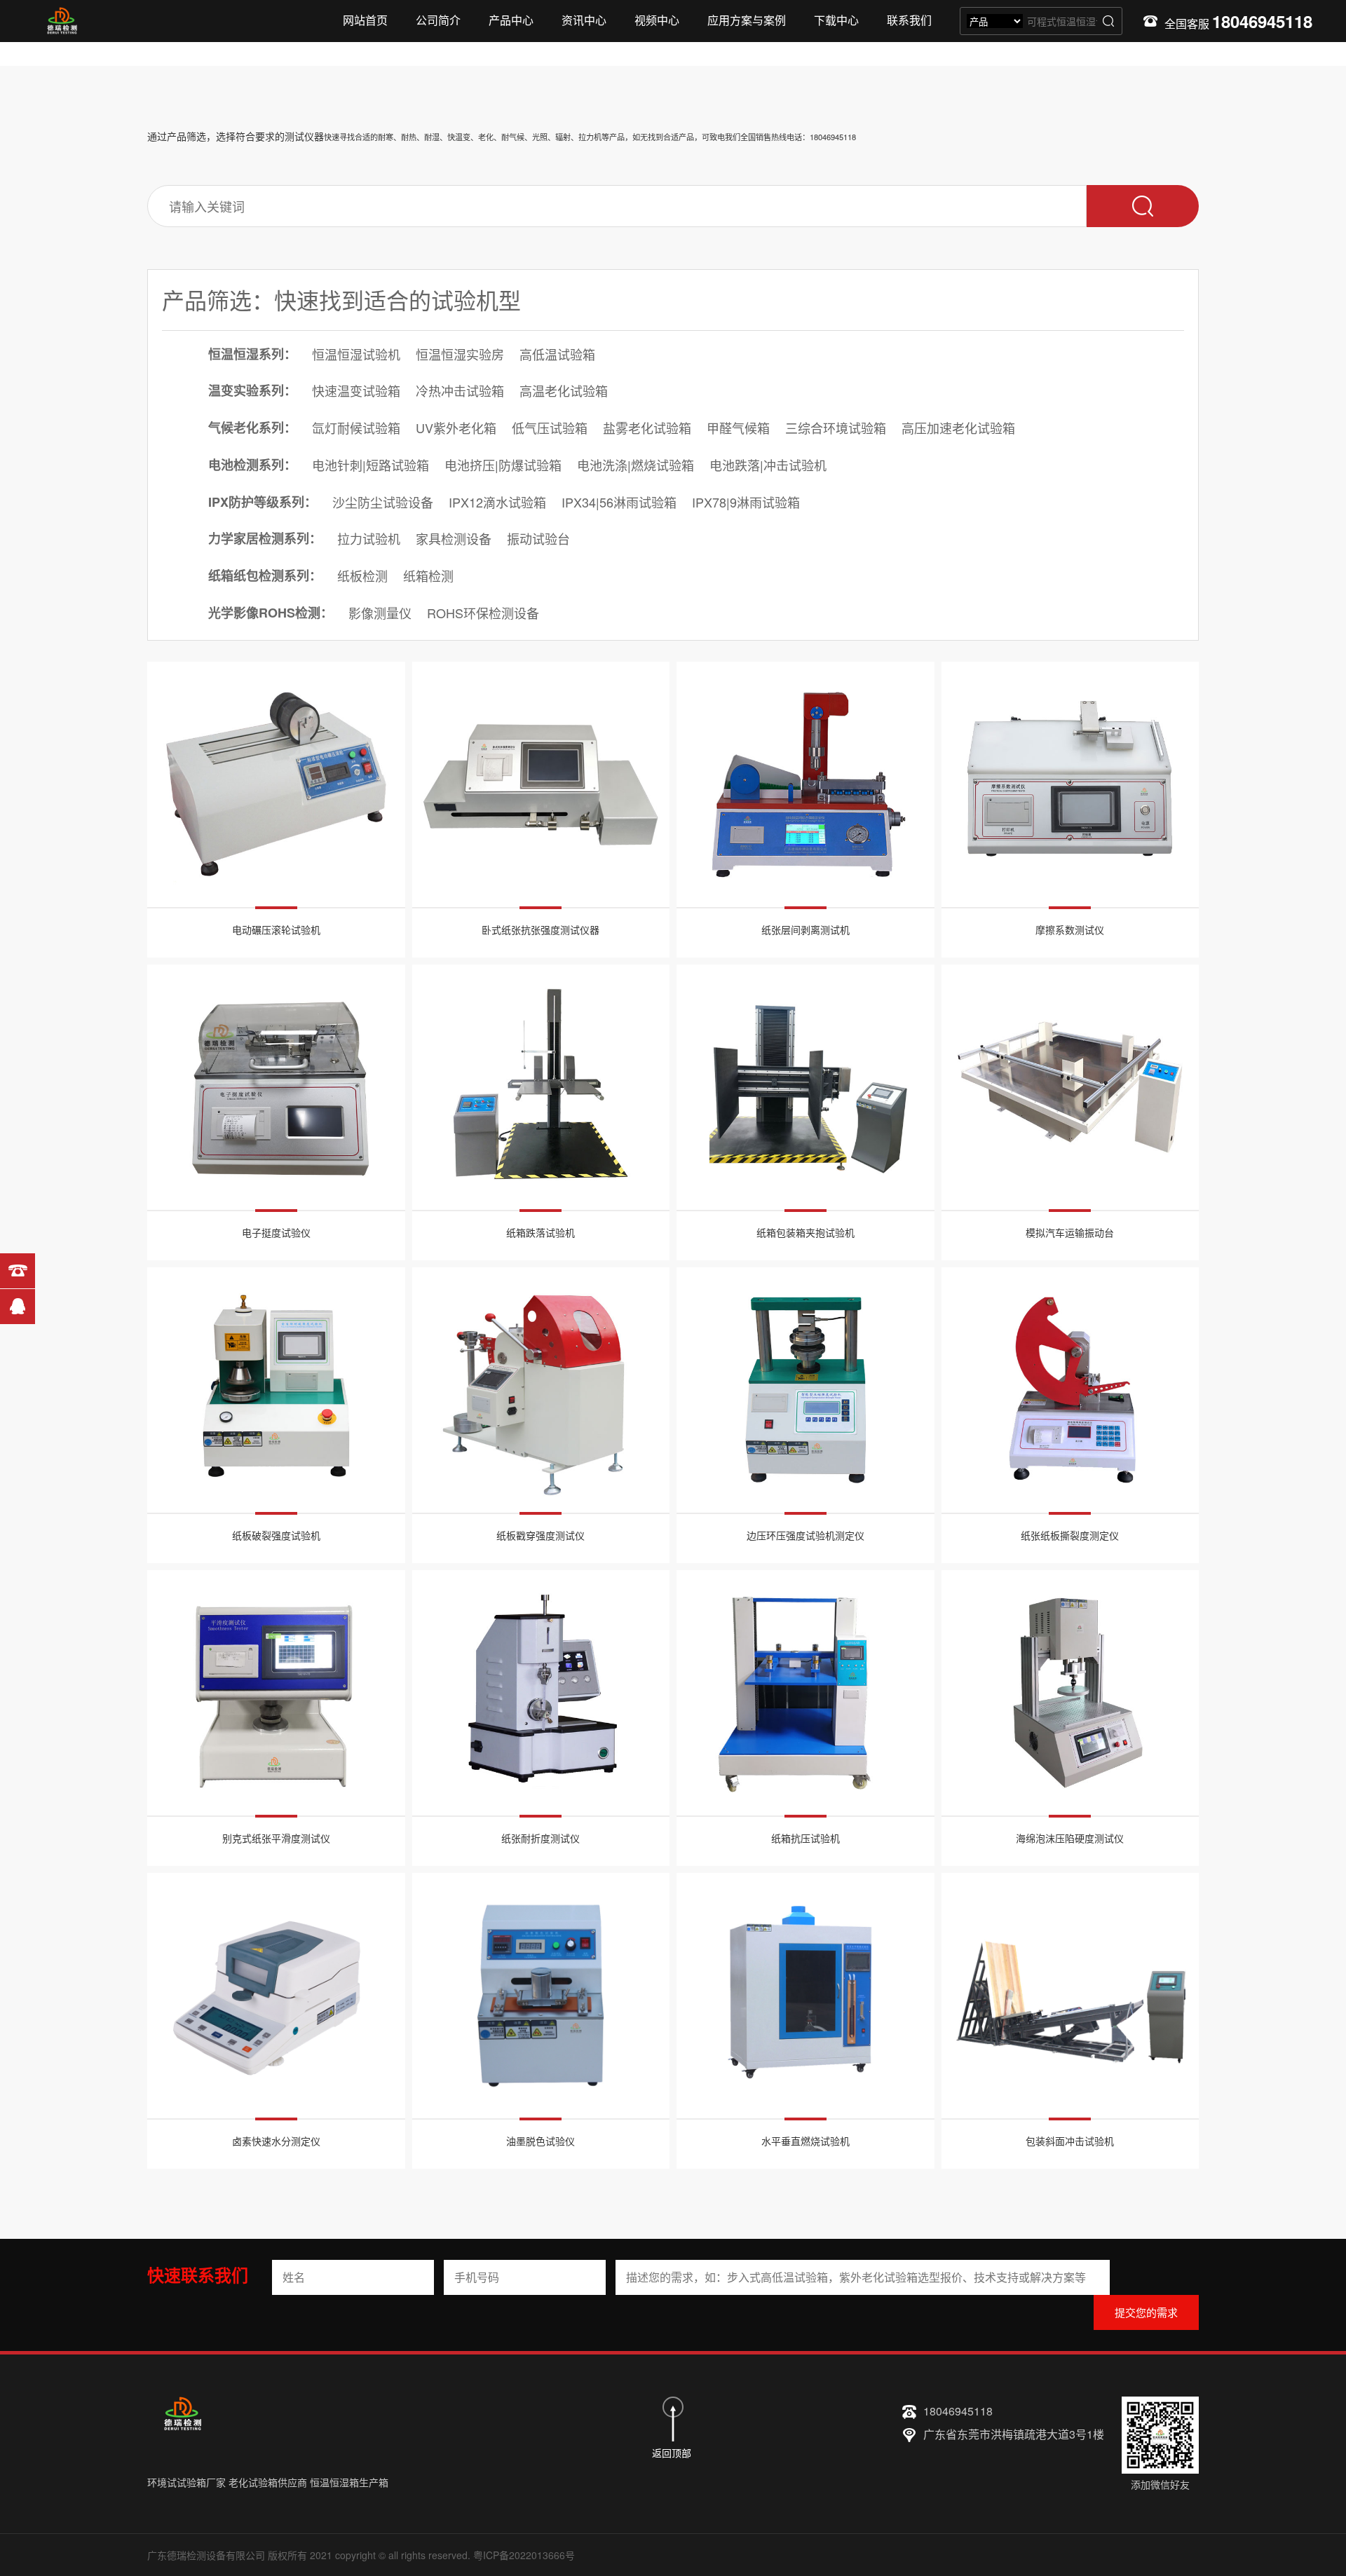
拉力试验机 (369, 538)
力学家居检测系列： (265, 538)
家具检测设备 (454, 538)
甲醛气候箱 (738, 428)
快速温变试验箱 (356, 390)
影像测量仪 (380, 613)
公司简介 (438, 20)
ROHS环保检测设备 (483, 613)
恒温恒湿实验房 (460, 354)
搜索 (1108, 21)
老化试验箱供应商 (268, 2482)
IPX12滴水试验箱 (497, 502)
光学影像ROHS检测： (271, 613)
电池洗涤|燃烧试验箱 (635, 465)
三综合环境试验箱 (836, 428)
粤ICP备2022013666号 (524, 2555)
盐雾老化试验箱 (647, 428)
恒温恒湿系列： (252, 354)
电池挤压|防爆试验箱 (503, 465)
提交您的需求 (1146, 2312)
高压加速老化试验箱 (958, 428)
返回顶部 (672, 2453)
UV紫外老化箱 (456, 428)
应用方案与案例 (747, 20)
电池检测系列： (252, 465)
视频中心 (657, 20)
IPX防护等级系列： (263, 502)
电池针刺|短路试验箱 (371, 465)
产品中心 (511, 20)
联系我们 (909, 20)
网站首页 (365, 20)
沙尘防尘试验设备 (383, 502)
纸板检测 (362, 575)
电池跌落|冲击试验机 (768, 465)
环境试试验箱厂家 (186, 2482)
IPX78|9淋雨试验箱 (746, 502)
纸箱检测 (428, 575)
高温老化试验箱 (564, 390)
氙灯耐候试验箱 (356, 428)
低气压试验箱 (550, 428)
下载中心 (836, 20)
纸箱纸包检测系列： (265, 575)
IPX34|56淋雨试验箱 (619, 502)
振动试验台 (538, 538)
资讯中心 (584, 20)
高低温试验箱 (557, 354)
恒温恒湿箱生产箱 (349, 2482)
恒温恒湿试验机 (356, 354)
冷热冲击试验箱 (460, 390)
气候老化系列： (252, 428)
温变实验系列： (252, 390)
